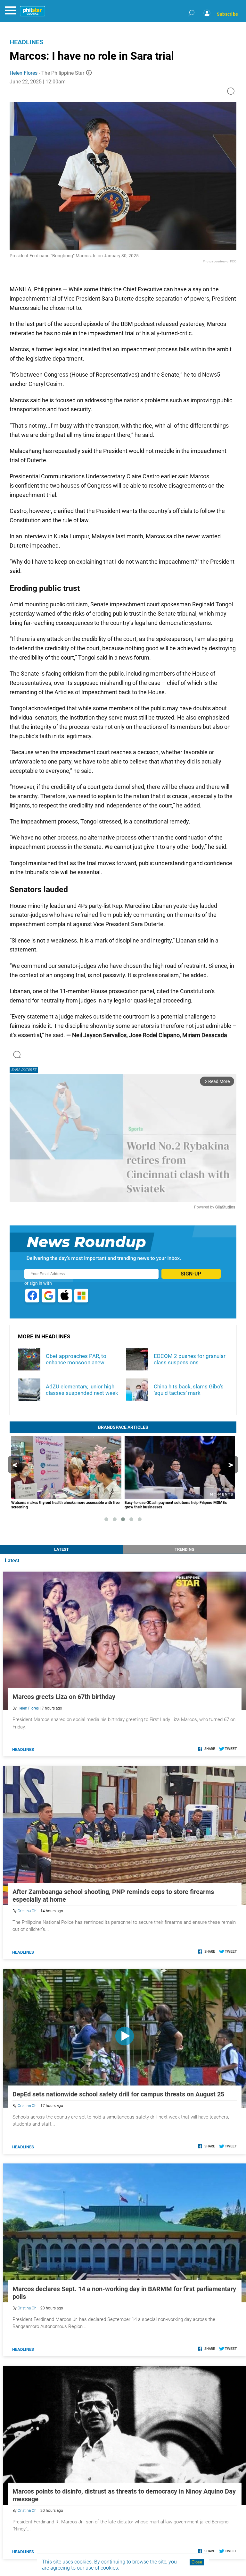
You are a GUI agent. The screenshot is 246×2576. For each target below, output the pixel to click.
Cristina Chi (28, 1911)
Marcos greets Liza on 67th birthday (64, 1697)
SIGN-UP (191, 1274)
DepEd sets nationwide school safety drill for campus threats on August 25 (118, 2094)
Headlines (26, 42)
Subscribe (227, 14)
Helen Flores (24, 73)
